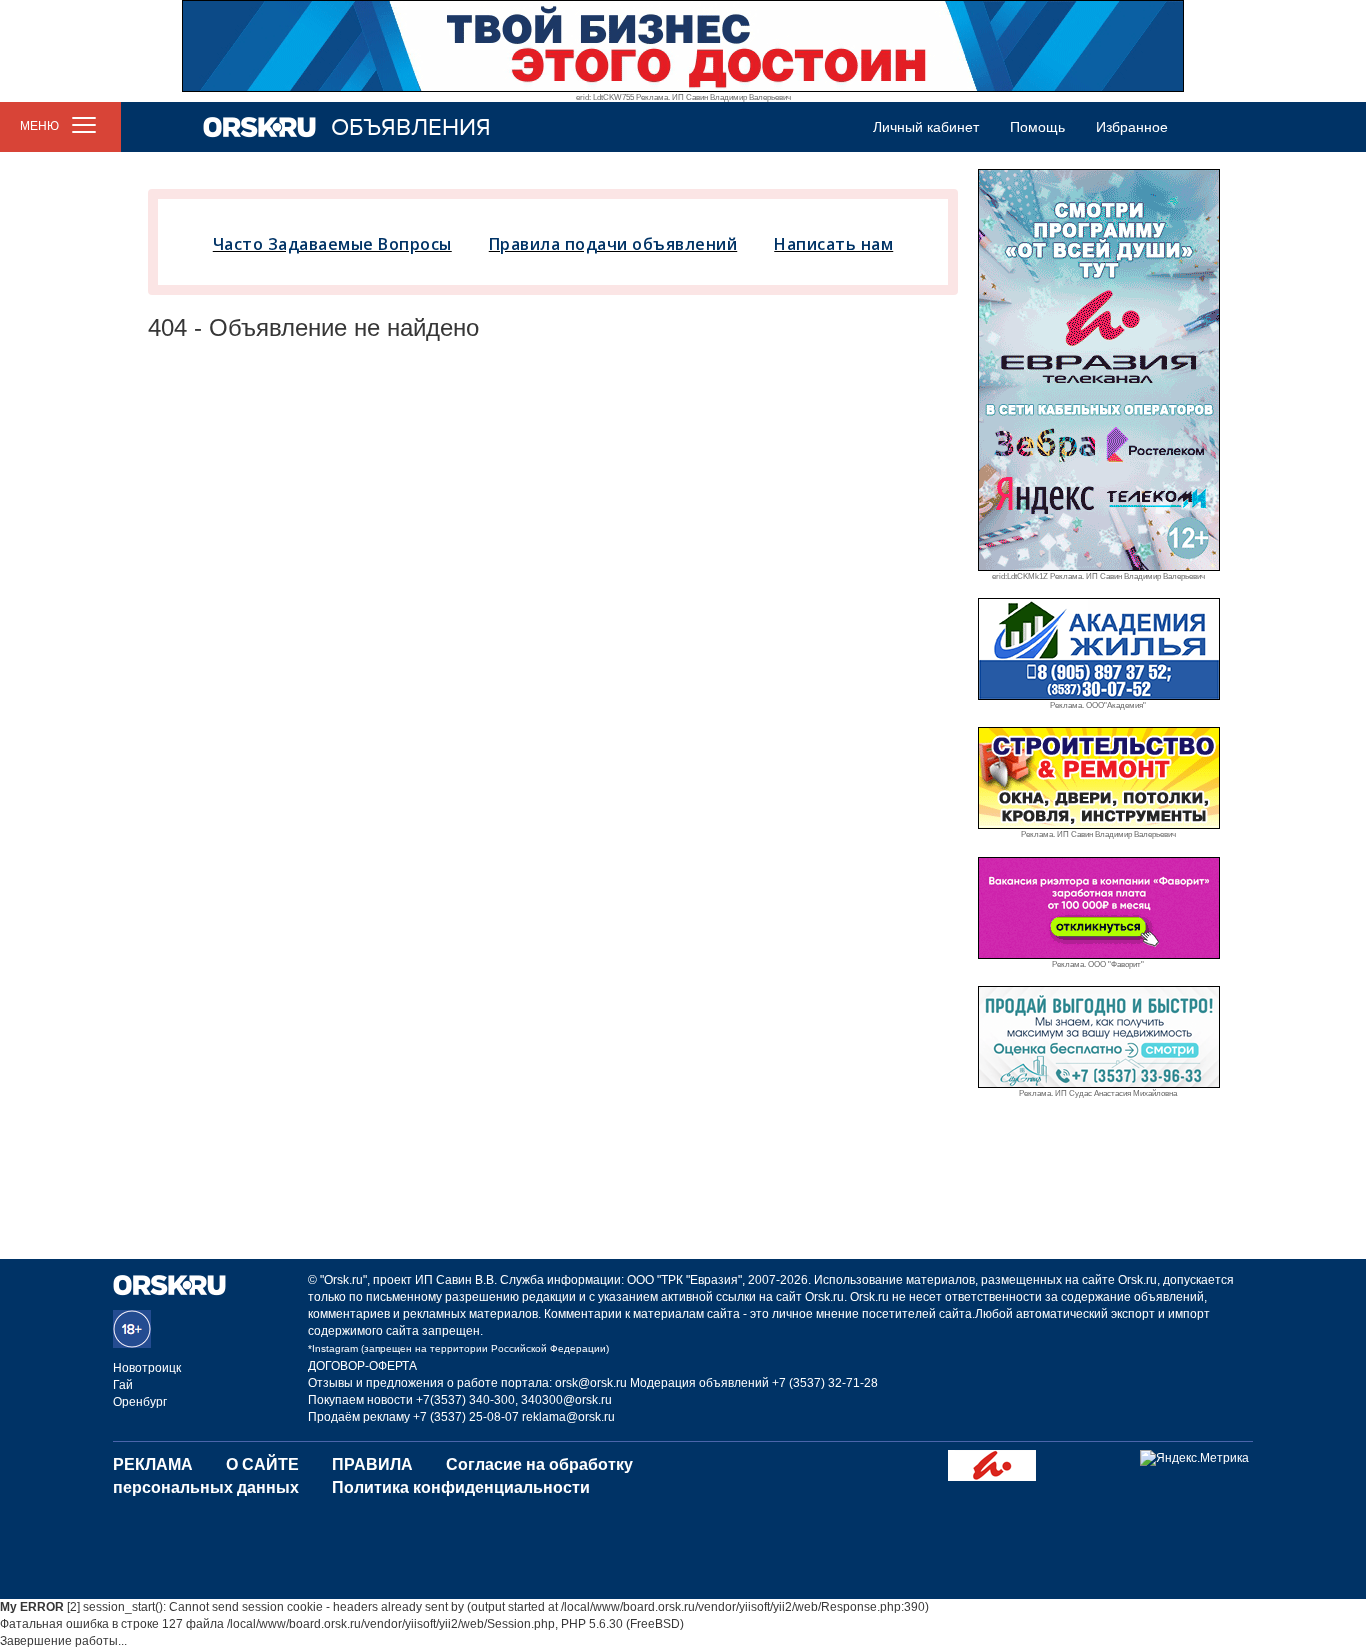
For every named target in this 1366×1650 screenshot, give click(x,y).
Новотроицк (147, 1368)
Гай (123, 1385)
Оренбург (140, 1402)
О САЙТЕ (262, 1464)
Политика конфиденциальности (461, 1487)
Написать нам (833, 244)
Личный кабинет (926, 127)
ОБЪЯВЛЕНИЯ (411, 127)
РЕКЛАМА (153, 1464)
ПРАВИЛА (372, 1464)
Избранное (1132, 127)
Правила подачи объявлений (613, 244)
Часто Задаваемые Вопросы (332, 244)
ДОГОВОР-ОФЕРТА (362, 1366)
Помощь (1037, 127)
